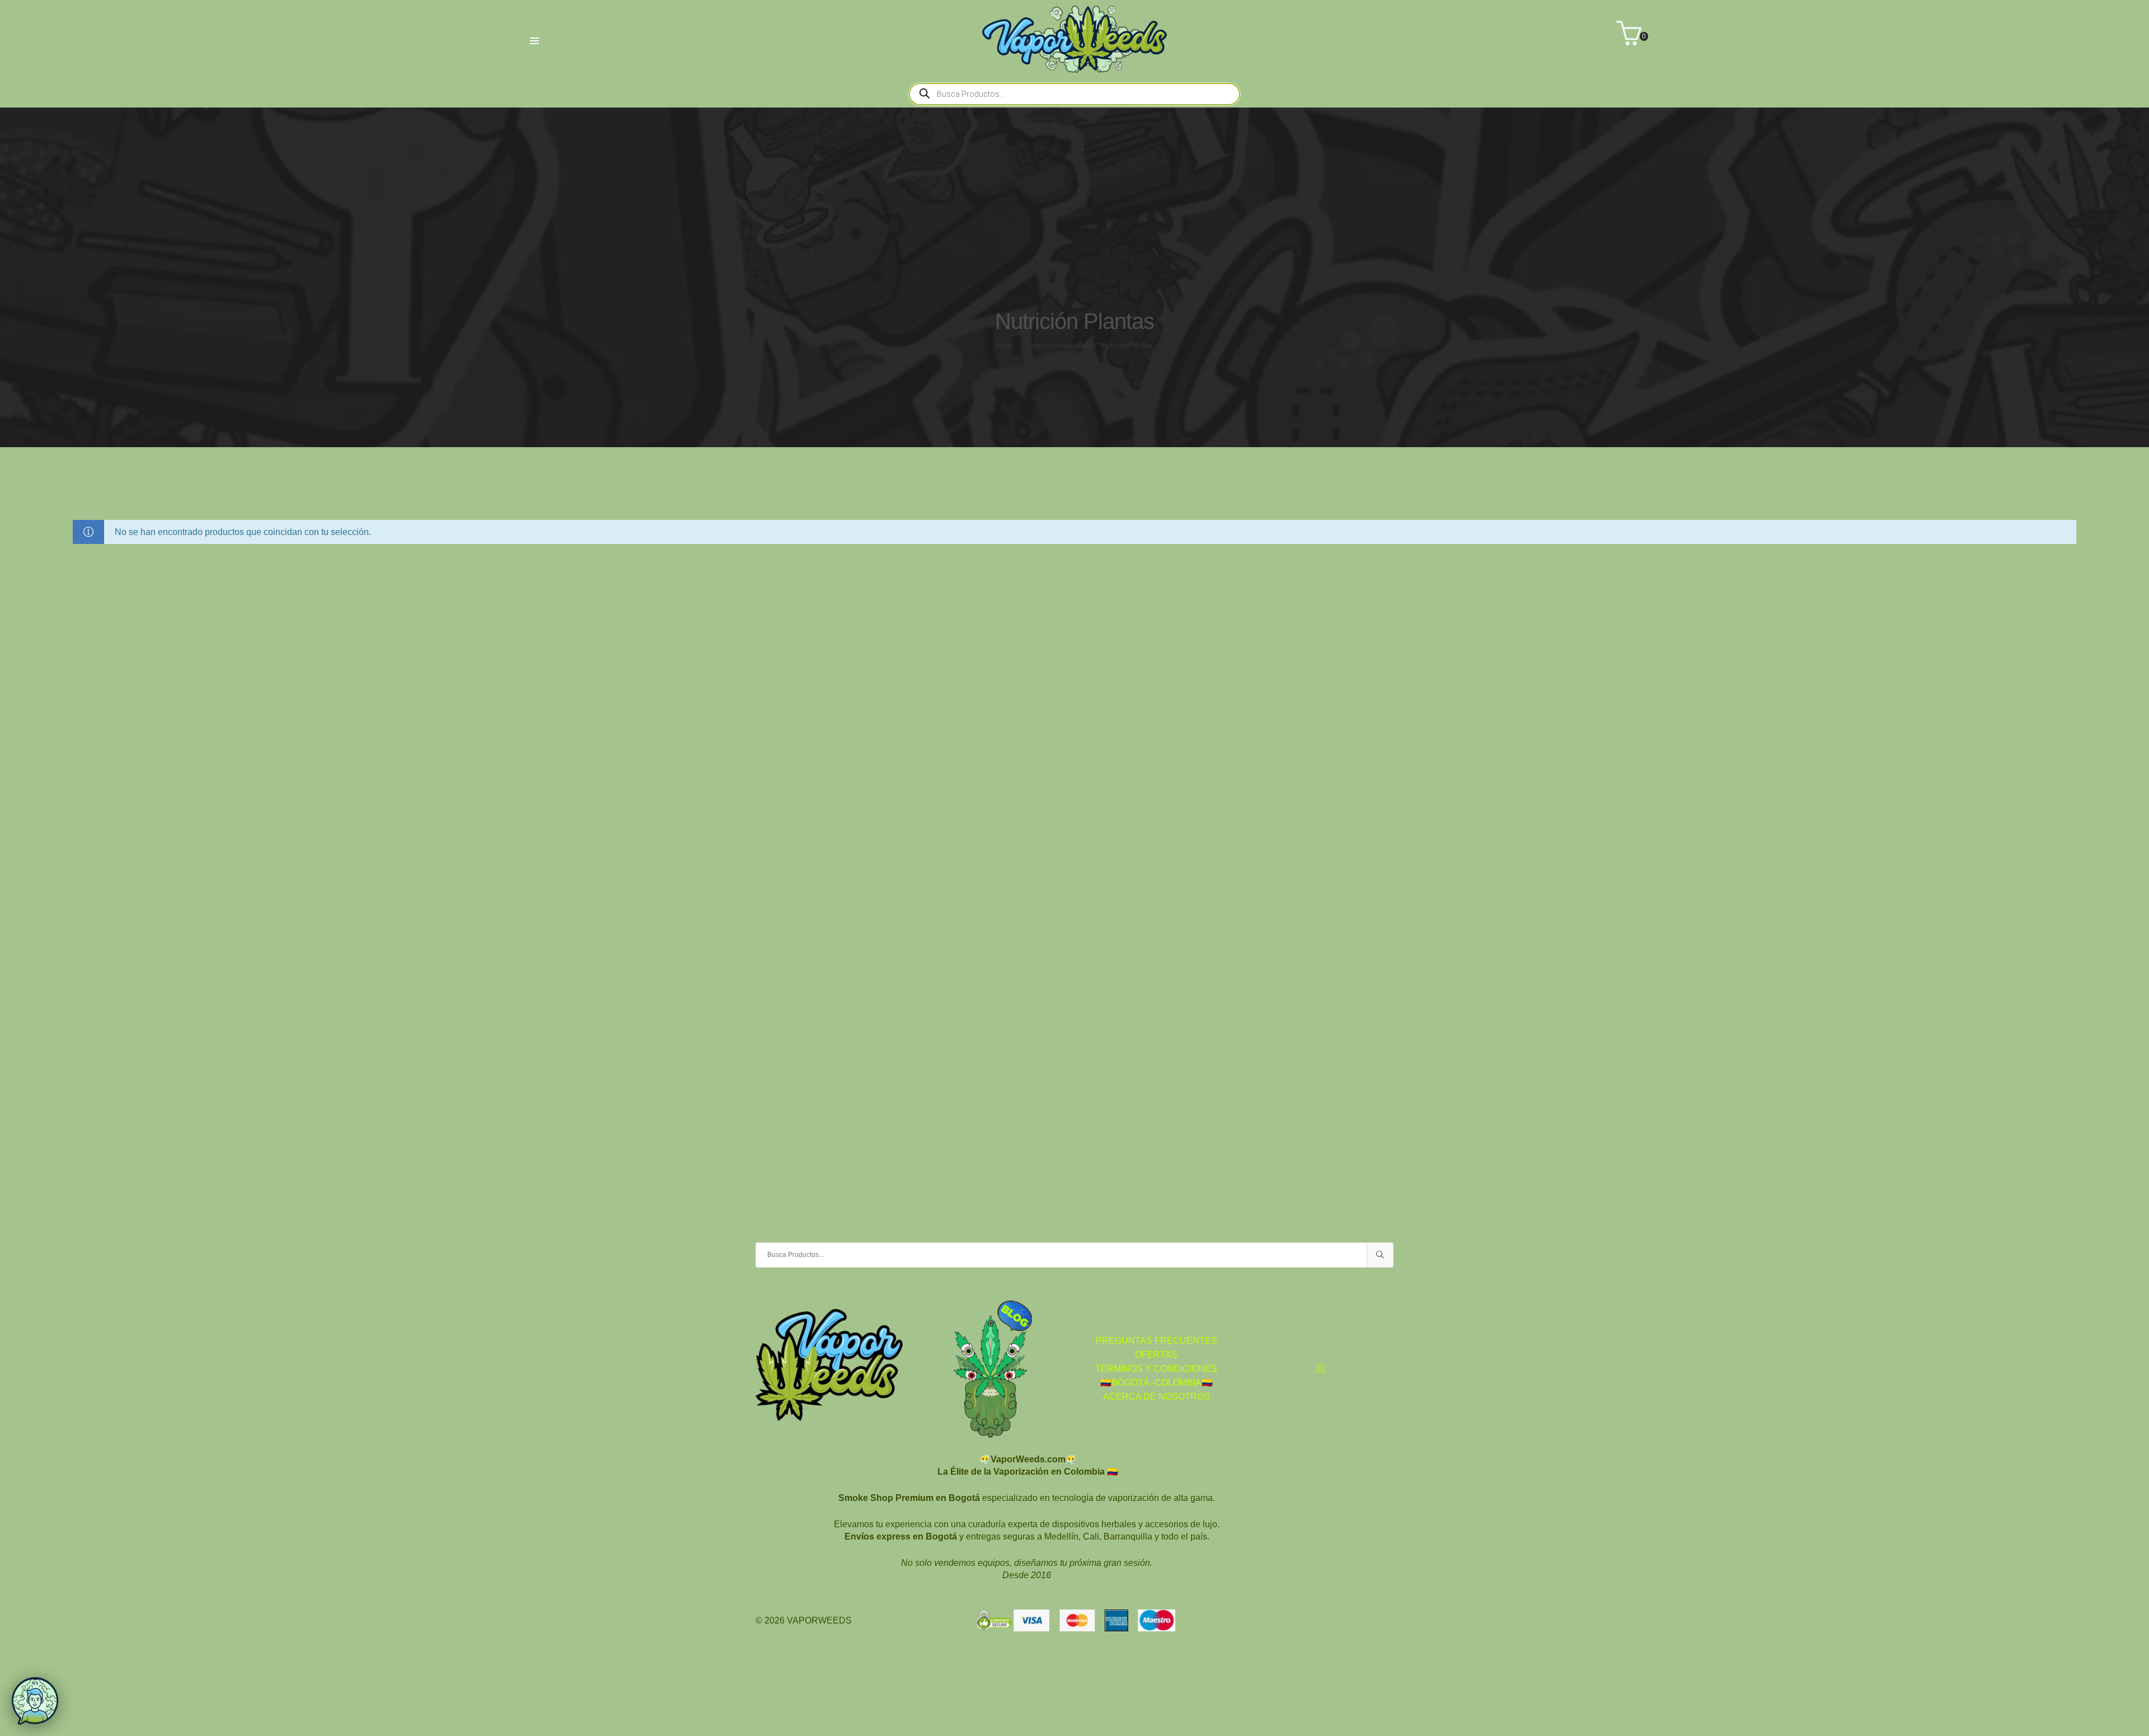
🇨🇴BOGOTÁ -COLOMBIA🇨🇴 (1156, 1383)
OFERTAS (1156, 1355)
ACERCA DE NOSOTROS (1156, 1397)
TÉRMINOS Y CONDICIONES (1156, 1369)
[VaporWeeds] (1074, 68)
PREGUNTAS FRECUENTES (1156, 1341)
